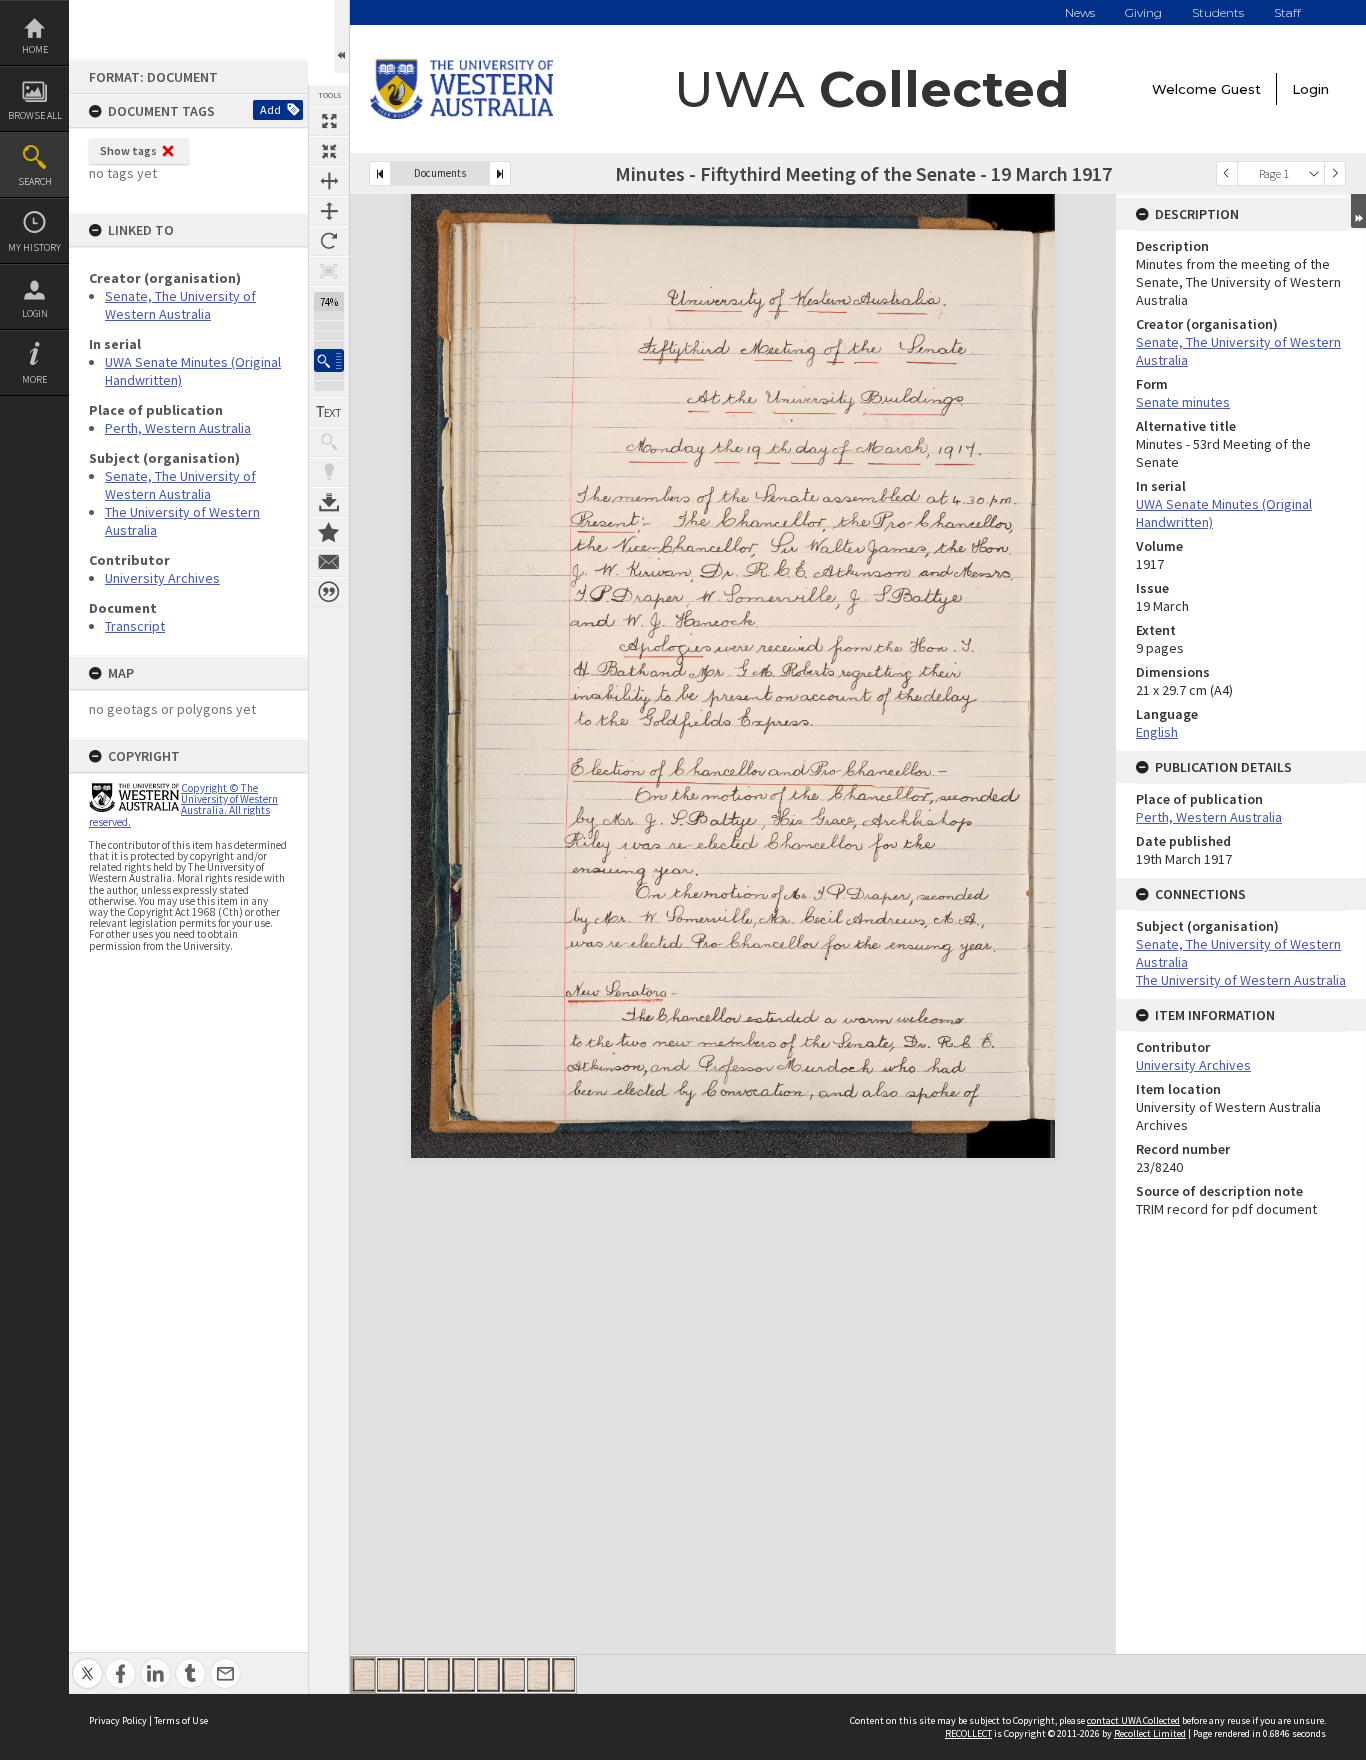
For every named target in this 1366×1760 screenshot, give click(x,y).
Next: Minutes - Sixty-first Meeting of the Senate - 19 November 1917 (500, 173)
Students (1218, 12)
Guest (1241, 89)
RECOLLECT (968, 1733)
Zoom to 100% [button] (329, 271)
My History (34, 247)
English (1157, 732)
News (1080, 12)
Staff (1287, 12)
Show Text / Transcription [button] (329, 412)
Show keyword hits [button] (329, 442)
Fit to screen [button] (329, 151)
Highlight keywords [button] (329, 472)
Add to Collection (329, 532)
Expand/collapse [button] (1358, 211)
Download (329, 502)
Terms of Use (181, 1720)
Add (270, 109)
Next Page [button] (1335, 173)
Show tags (128, 150)
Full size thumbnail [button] (329, 121)
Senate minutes (1183, 402)
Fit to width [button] (329, 181)
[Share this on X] (87, 1662)
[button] (329, 360)
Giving (1143, 12)
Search (35, 181)
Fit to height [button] (329, 211)
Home (35, 49)
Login (35, 313)
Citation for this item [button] (329, 592)
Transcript (135, 626)
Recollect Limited (1150, 1733)
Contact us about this (329, 562)
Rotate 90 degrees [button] (329, 241)
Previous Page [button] (1227, 173)
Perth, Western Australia (178, 428)
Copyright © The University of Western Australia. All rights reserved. (183, 805)
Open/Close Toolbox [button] (341, 36)
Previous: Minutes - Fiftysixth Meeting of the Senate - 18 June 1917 (380, 173)
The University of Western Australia (1241, 980)
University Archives (162, 578)
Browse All (35, 115)
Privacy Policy (118, 1720)
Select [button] (1314, 173)
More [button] (34, 379)
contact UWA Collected (1133, 1720)
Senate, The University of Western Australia (180, 305)
